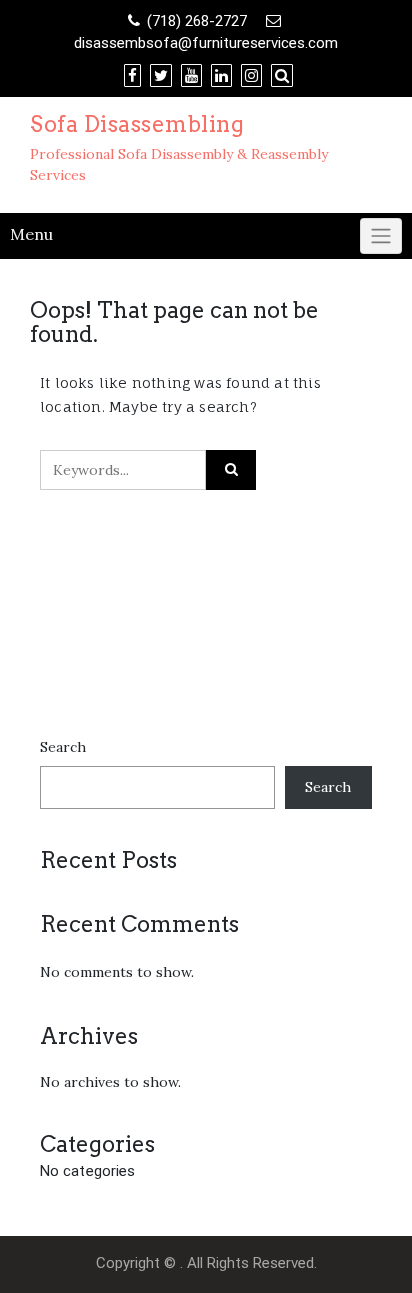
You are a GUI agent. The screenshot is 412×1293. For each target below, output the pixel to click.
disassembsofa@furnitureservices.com (206, 43)
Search (63, 747)
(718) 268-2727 (197, 21)
